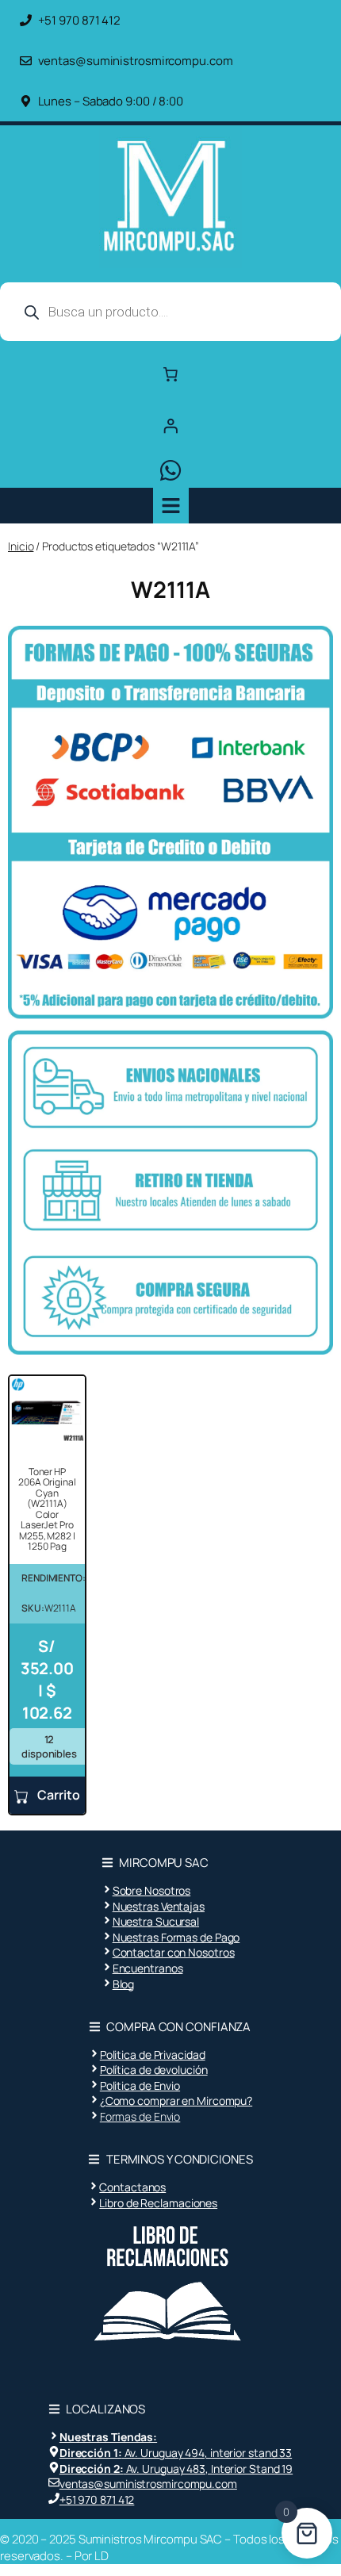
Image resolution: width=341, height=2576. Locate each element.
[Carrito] (170, 374)
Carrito (57, 1795)
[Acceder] (170, 425)
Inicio (21, 546)
